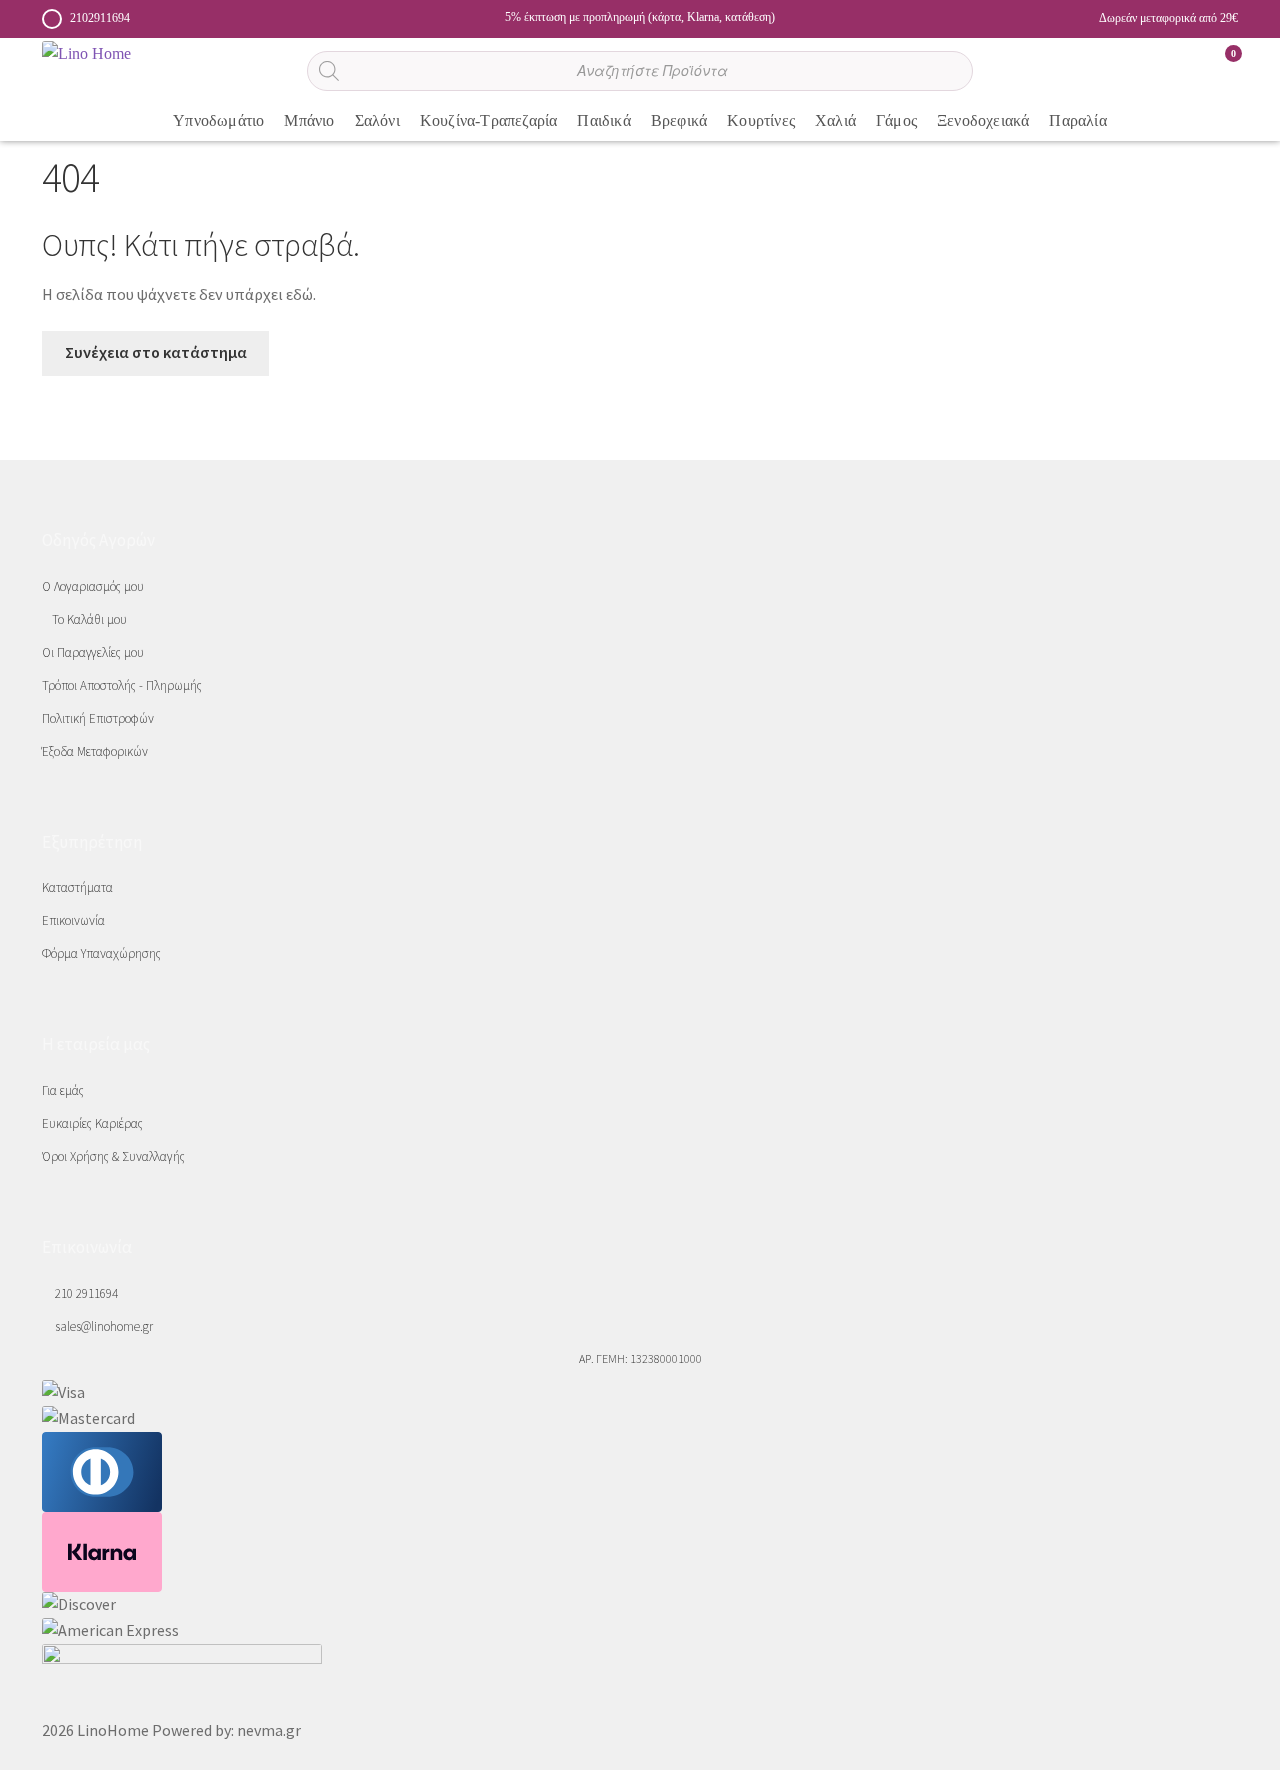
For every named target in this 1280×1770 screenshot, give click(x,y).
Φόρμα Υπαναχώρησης (101, 953)
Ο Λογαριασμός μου (93, 586)
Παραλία (1077, 120)
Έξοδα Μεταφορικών (95, 751)
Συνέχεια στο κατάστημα (156, 352)
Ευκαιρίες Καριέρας (92, 1123)
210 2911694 (85, 1293)
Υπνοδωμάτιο (218, 120)
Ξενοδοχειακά (983, 120)
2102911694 (100, 18)
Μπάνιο (309, 120)
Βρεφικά (679, 120)
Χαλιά (835, 120)
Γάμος (896, 120)
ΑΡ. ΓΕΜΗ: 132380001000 (640, 1358)
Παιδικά (603, 120)
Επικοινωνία (73, 920)
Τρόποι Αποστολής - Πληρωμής (122, 685)
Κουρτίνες (761, 120)
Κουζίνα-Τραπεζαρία (489, 120)
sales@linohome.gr (102, 1326)
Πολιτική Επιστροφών (98, 718)
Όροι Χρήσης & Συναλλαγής (113, 1156)
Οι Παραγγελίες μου (93, 652)
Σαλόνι (377, 120)
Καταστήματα (77, 887)
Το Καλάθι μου (89, 619)
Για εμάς (63, 1090)
